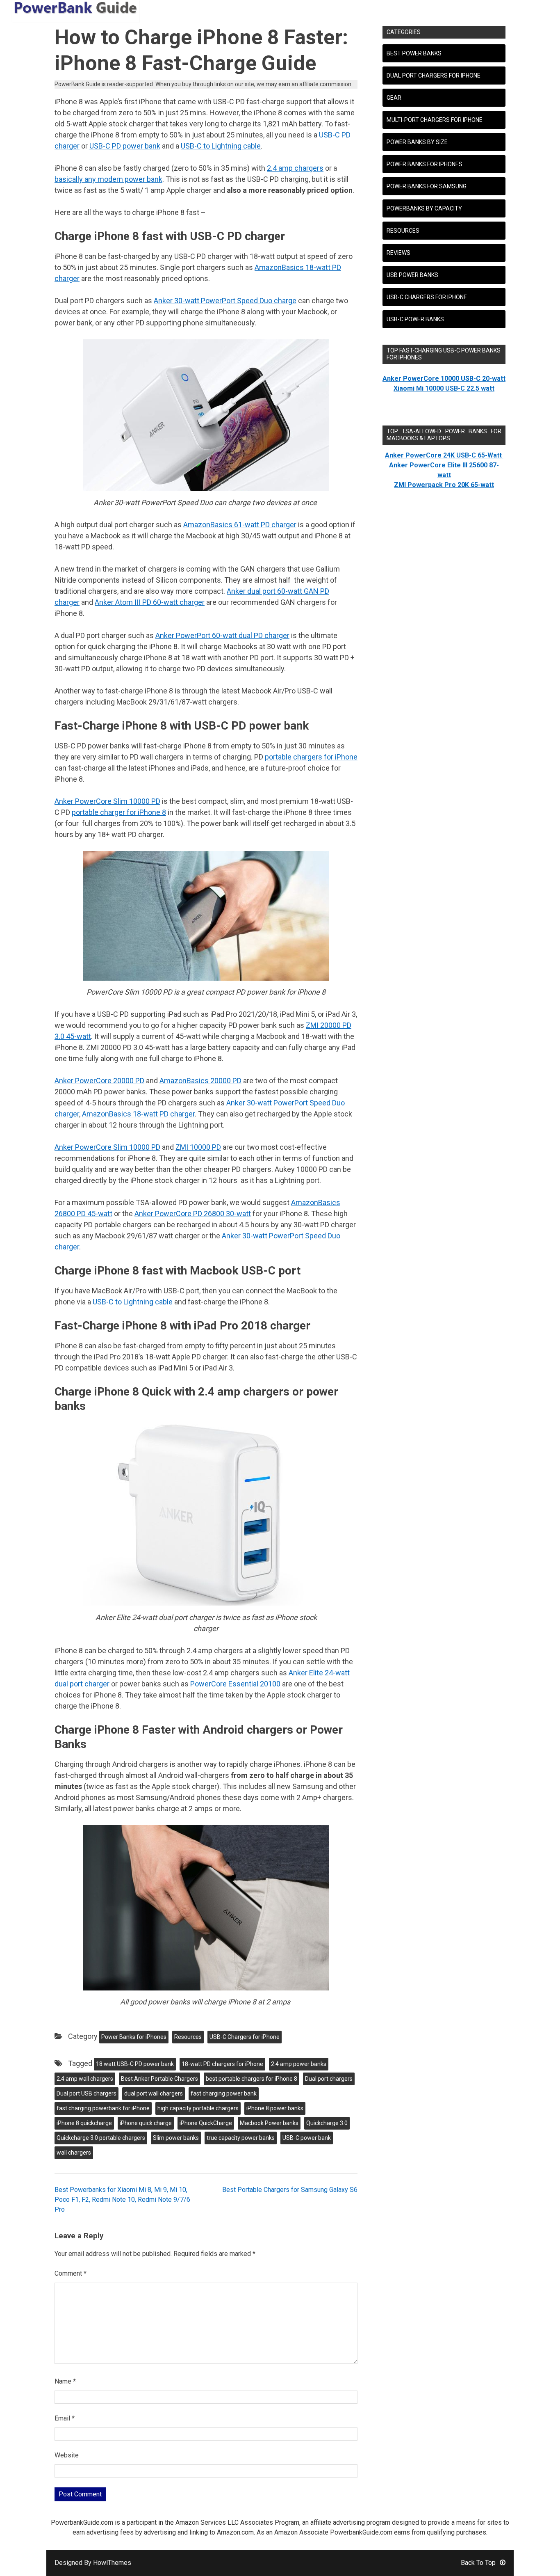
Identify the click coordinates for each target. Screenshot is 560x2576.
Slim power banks (176, 2138)
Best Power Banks (414, 53)
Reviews (398, 253)
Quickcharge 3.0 (327, 2123)
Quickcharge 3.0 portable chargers (101, 2138)
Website (67, 2455)
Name (65, 2381)
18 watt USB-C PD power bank (135, 2064)
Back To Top (478, 2563)
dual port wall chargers (154, 2093)
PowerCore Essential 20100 (235, 1684)
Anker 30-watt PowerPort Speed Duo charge (225, 301)
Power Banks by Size (417, 142)
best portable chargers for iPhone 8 (252, 2079)
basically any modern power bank (108, 179)
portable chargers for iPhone (311, 757)
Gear (394, 98)
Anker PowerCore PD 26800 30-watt (193, 1214)
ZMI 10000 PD (198, 1147)
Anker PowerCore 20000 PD (99, 1081)
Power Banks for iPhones (134, 2037)
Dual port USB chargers (87, 2093)
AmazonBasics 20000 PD (200, 1081)
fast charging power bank (224, 2093)
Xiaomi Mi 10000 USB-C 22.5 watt (444, 388)
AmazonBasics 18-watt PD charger (138, 1114)
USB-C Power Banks (415, 319)
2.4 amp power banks (299, 2064)
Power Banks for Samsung (427, 186)
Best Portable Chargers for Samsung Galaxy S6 (290, 2190)
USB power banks (412, 275)
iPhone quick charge (146, 2123)
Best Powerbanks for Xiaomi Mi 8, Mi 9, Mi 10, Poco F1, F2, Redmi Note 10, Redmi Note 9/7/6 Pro (122, 2200)
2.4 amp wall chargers (85, 2079)
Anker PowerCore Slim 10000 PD (107, 801)
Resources (188, 2037)
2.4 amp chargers (295, 168)
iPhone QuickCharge (206, 2123)
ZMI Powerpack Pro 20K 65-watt (444, 485)
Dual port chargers (329, 2079)
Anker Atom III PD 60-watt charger (150, 602)
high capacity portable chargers (198, 2108)
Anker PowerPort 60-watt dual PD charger (222, 635)
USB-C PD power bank (125, 146)
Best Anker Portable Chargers (159, 2079)
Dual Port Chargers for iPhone (434, 75)
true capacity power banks (241, 2138)
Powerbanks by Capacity (424, 208)
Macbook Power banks (269, 2123)
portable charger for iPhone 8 (119, 812)
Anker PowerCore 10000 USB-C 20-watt (444, 379)
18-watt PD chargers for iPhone (222, 2064)
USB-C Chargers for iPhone (245, 2037)
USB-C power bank (307, 2138)
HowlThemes (112, 2563)
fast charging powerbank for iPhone (103, 2108)
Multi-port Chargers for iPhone (435, 120)
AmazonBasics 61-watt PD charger (240, 525)
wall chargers (74, 2153)
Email (65, 2418)
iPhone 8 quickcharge (84, 2123)
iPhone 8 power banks (275, 2108)
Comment (71, 2273)
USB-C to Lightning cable (221, 146)
